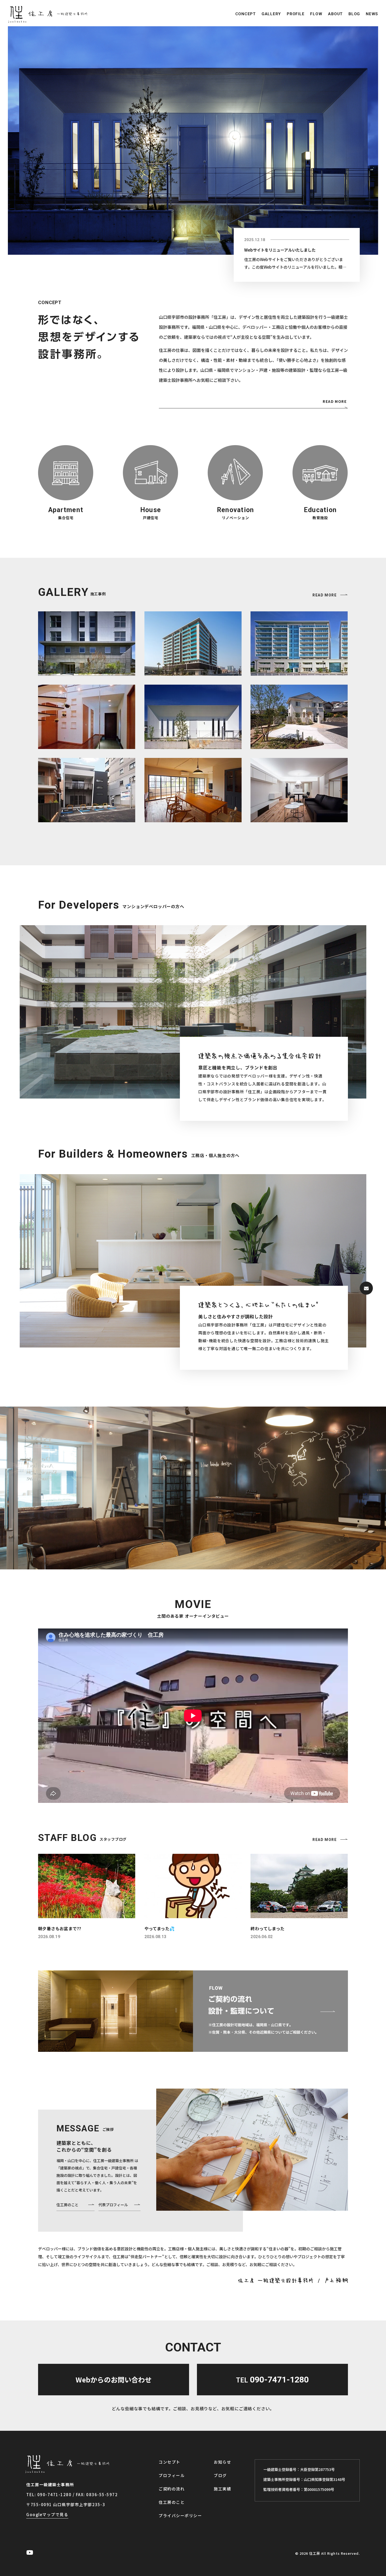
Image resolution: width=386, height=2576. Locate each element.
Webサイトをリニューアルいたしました (280, 250)
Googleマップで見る (47, 2514)
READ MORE (335, 401)
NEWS (372, 14)
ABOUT (335, 14)
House (151, 510)
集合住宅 (66, 518)
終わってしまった (267, 1928)
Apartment (66, 510)
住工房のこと (67, 2205)
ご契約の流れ (172, 2489)
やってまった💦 (160, 1928)
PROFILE (296, 14)
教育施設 (320, 518)
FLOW (316, 14)
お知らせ (222, 2462)
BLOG (354, 14)
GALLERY (271, 14)
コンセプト (169, 2462)
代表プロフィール (113, 2205)
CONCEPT (246, 14)
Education (320, 510)
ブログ (220, 2475)
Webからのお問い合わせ (114, 2379)
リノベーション (236, 518)
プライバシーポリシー (180, 2515)
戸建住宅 (151, 518)
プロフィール (172, 2475)
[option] (193, 140)
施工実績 (222, 2489)
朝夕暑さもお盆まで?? (60, 1928)
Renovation (236, 510)
